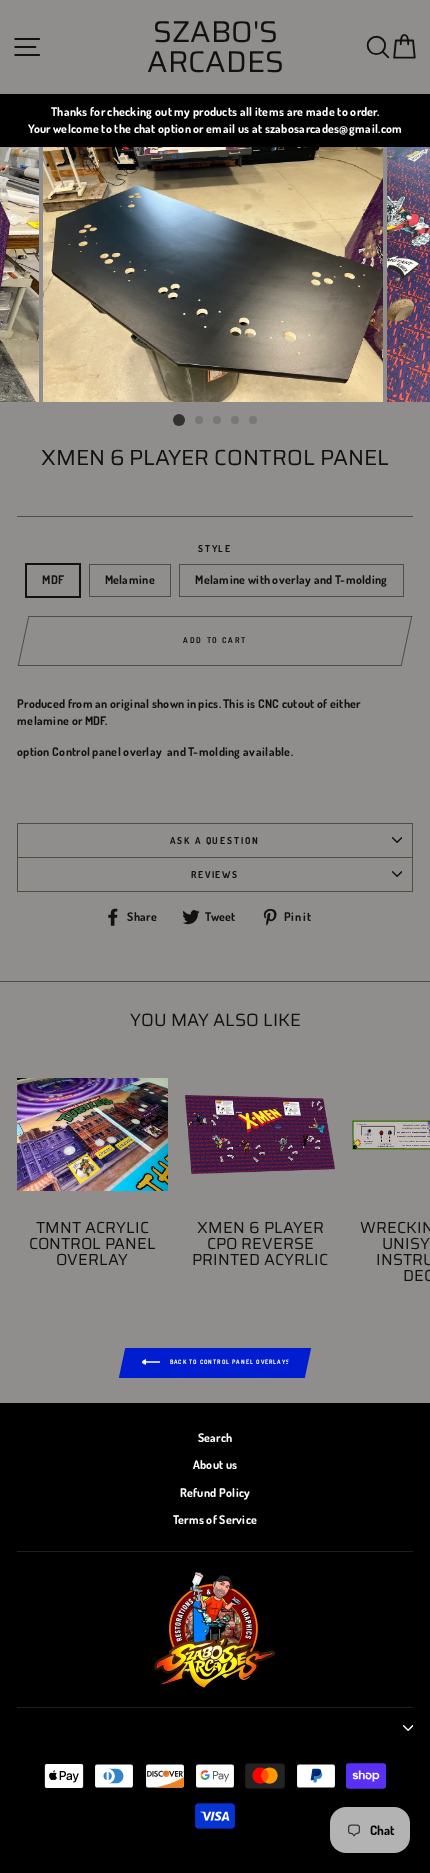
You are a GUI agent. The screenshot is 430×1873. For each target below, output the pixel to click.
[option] (215, 120)
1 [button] (179, 420)
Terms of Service (215, 1519)
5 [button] (254, 421)
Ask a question (215, 840)
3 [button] (218, 421)
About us (215, 1464)
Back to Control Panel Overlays (229, 1361)
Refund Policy (215, 1492)
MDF (53, 579)
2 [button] (200, 421)
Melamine (130, 579)
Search (215, 1437)
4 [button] (236, 421)
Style (215, 548)
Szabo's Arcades (215, 47)
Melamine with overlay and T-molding (291, 579)
